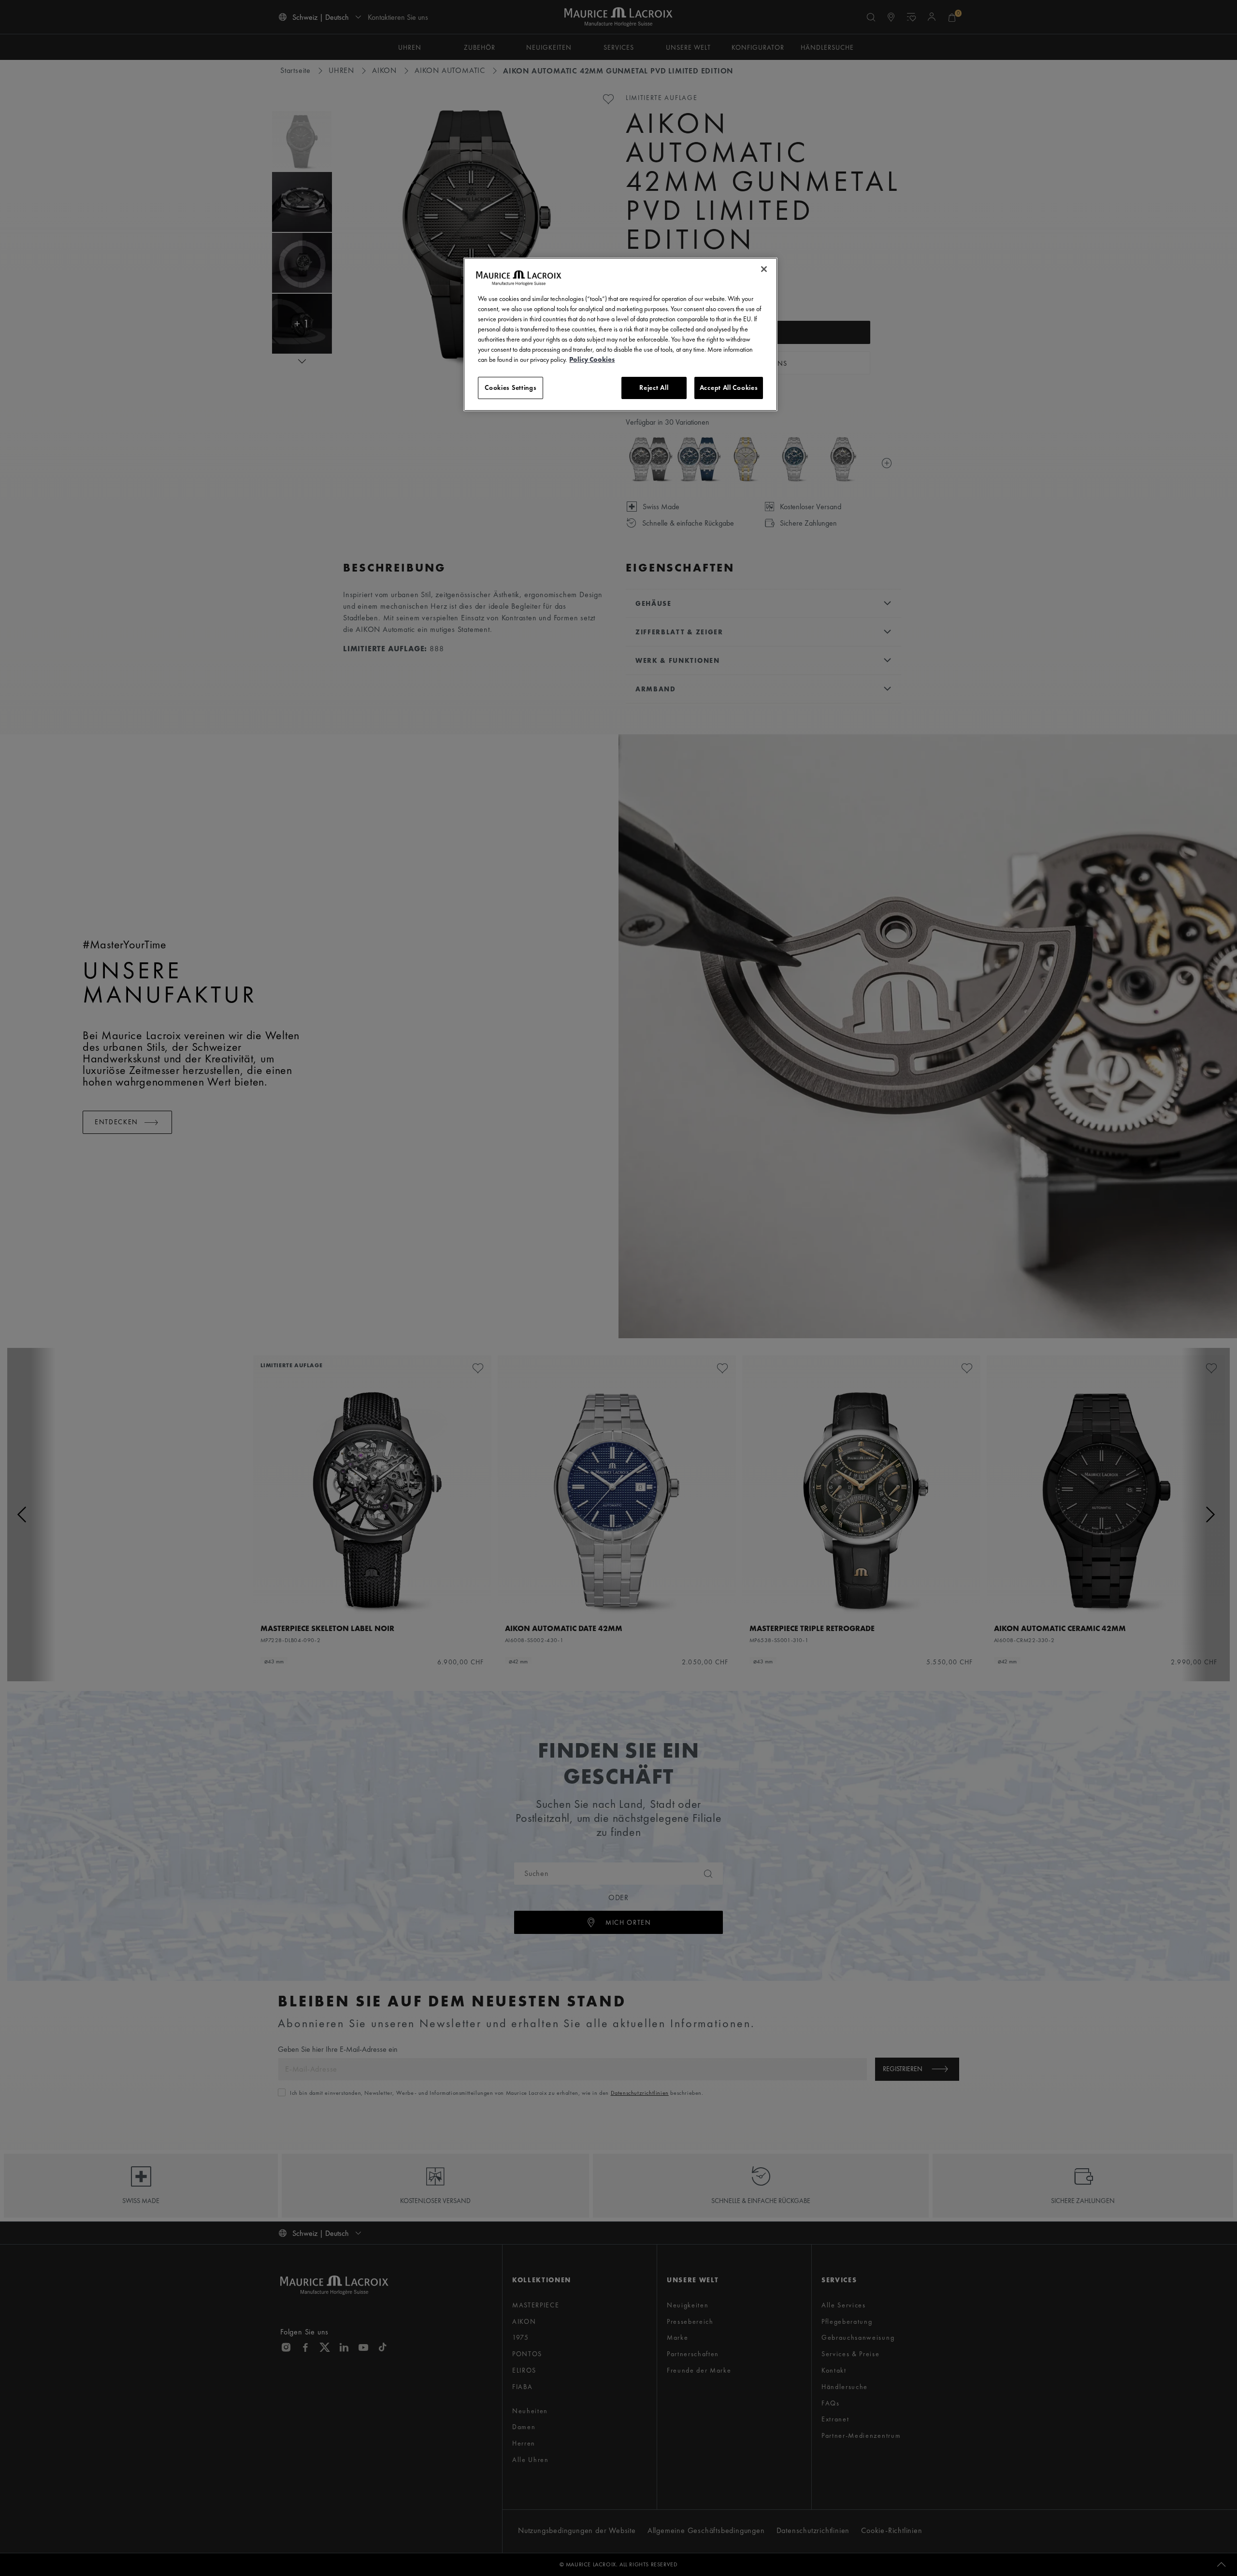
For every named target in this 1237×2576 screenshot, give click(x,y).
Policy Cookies (592, 359)
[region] (620, 334)
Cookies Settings (511, 387)
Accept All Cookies (729, 387)
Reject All (654, 387)
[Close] (764, 269)
